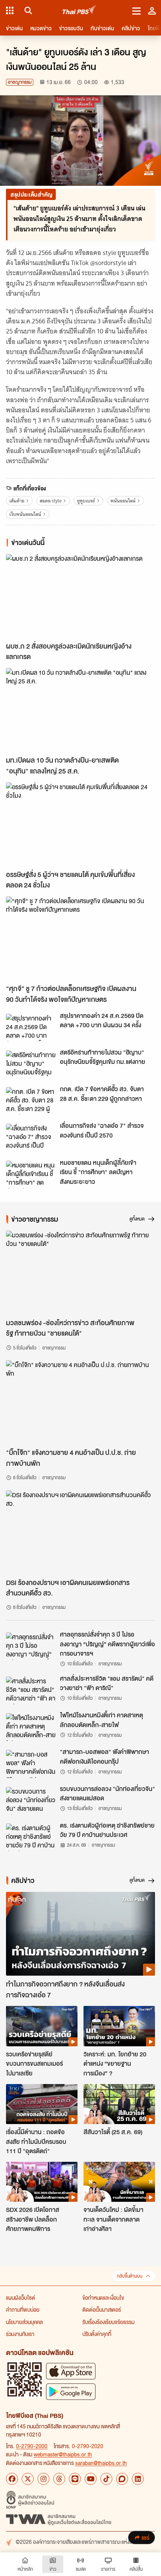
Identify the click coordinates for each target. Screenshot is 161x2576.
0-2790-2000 (32, 2446)
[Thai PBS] (80, 11)
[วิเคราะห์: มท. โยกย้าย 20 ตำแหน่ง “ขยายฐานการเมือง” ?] (119, 2026)
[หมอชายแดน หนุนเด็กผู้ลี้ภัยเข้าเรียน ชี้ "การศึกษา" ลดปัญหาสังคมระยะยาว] (31, 1175)
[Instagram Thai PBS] (43, 2479)
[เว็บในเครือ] (10, 10)
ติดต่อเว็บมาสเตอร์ (102, 2309)
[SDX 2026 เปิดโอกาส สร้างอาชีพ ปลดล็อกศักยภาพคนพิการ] (42, 2182)
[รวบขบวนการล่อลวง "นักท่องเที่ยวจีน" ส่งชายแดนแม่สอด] (31, 1801)
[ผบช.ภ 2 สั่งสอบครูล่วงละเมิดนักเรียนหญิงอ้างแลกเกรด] (80, 596)
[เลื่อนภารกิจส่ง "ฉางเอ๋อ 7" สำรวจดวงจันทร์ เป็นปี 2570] (31, 1138)
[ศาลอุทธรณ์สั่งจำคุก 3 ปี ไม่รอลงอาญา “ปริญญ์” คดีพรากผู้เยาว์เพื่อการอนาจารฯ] (31, 1646)
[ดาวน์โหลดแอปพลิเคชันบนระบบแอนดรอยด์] (71, 2392)
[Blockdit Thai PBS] (122, 2479)
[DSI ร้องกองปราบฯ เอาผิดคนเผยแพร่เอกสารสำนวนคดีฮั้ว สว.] (80, 1532)
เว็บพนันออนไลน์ (25, 514)
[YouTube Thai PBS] (91, 2479)
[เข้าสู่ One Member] (152, 10)
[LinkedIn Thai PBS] (138, 2479)
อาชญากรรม (20, 82)
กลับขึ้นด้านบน (130, 2276)
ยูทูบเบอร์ (86, 501)
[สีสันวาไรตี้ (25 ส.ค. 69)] (119, 2104)
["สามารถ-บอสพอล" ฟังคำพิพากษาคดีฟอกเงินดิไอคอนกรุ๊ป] (31, 1764)
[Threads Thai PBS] (59, 2479)
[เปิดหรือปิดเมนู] (136, 10)
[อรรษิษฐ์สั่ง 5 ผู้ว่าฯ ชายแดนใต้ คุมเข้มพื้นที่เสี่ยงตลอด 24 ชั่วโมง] (80, 824)
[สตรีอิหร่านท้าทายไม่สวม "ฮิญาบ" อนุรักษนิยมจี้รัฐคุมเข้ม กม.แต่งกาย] (31, 1064)
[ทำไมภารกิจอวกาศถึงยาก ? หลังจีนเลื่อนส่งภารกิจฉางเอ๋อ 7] (80, 1934)
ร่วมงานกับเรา (20, 2334)
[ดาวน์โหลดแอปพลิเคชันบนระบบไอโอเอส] (71, 2371)
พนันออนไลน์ (123, 501)
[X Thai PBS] (28, 2479)
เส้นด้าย (17, 501)
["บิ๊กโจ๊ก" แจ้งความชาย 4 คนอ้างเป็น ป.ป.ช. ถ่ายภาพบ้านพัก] (80, 1402)
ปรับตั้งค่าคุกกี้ (97, 2334)
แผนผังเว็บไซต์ (21, 2298)
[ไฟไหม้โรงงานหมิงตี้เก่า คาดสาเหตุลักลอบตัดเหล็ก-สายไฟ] (31, 1727)
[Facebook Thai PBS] (12, 2479)
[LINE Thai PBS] (75, 2479)
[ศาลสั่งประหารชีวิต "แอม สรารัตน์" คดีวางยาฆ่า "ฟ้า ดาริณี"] (31, 1690)
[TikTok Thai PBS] (106, 2479)
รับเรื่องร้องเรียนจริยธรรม (108, 2322)
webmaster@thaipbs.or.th (63, 2454)
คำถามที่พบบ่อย (23, 2309)
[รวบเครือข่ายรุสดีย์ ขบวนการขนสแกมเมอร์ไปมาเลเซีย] (42, 2026)
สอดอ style (51, 501)
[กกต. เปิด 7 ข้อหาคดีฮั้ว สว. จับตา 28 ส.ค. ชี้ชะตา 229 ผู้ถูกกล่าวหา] (31, 1101)
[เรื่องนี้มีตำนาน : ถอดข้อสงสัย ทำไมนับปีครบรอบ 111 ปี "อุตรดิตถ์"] (42, 2104)
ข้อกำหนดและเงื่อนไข (103, 2298)
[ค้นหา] (27, 10)
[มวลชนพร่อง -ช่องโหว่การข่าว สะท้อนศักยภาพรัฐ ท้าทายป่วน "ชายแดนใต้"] (80, 1272)
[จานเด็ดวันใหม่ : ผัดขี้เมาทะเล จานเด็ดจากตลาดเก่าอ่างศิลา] (119, 2182)
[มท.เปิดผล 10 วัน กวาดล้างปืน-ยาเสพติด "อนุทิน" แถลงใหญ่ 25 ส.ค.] (80, 710)
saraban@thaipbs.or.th (101, 2463)
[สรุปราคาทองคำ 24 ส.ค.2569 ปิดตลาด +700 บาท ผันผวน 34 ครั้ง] (31, 1028)
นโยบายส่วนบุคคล (24, 2322)
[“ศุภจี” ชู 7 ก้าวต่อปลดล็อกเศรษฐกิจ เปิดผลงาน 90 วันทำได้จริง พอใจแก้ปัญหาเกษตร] (80, 938)
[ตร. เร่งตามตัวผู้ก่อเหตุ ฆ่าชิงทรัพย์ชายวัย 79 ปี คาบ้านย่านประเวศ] (31, 1837)
